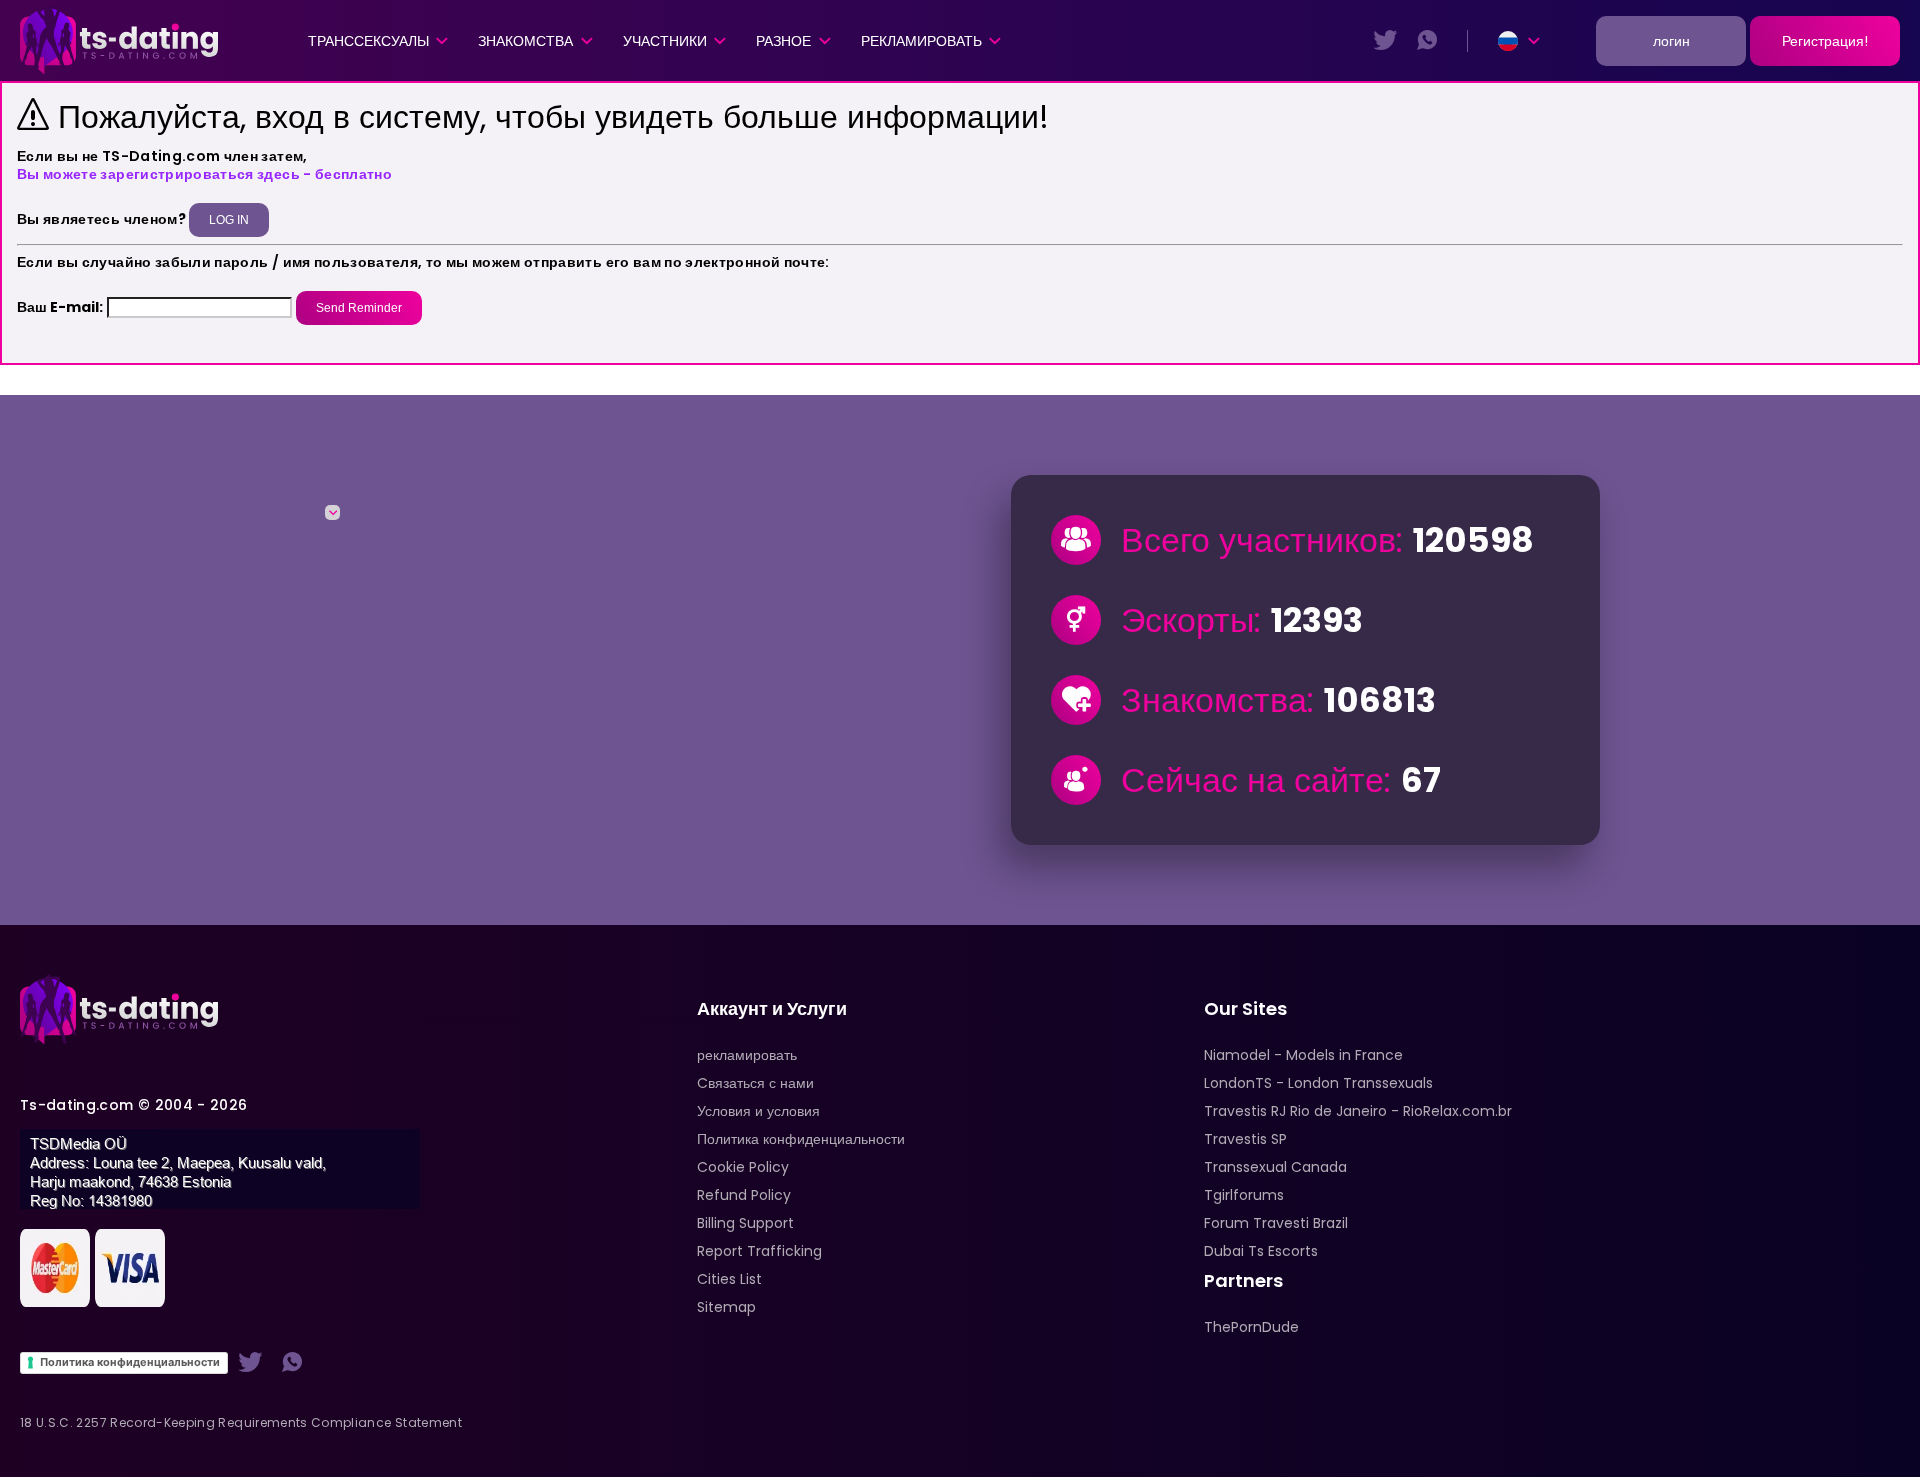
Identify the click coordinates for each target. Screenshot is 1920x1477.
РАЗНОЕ (783, 41)
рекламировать (921, 41)
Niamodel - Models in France (1303, 1055)
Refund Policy (744, 1195)
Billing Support (745, 1223)
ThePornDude (1251, 1327)
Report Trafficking (759, 1251)
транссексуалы (368, 41)
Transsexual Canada (1275, 1167)
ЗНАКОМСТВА (525, 41)
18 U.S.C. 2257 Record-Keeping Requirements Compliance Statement (241, 1422)
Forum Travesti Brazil (1276, 1223)
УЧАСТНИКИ (665, 41)
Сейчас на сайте (1252, 780)
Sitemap (726, 1307)
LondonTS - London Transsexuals (1318, 1083)
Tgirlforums (1244, 1195)
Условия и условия (758, 1111)
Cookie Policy (743, 1167)
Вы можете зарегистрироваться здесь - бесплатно (204, 174)
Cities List (729, 1279)
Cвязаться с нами (755, 1083)
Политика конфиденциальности (130, 1362)
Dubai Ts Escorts (1261, 1251)
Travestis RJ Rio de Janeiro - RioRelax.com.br (1358, 1111)
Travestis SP (1245, 1139)
